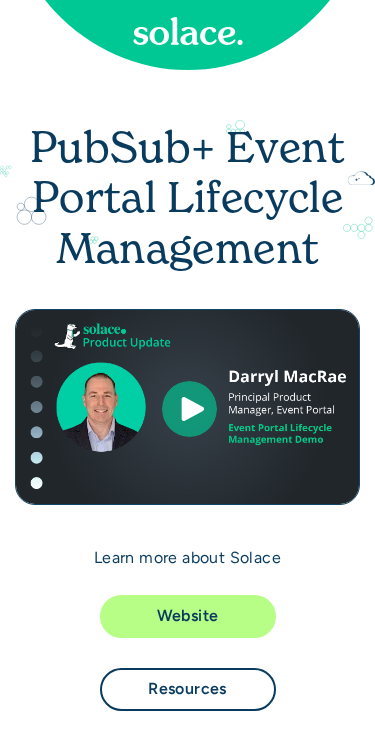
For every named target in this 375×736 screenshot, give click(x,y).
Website (188, 615)
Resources (187, 688)
